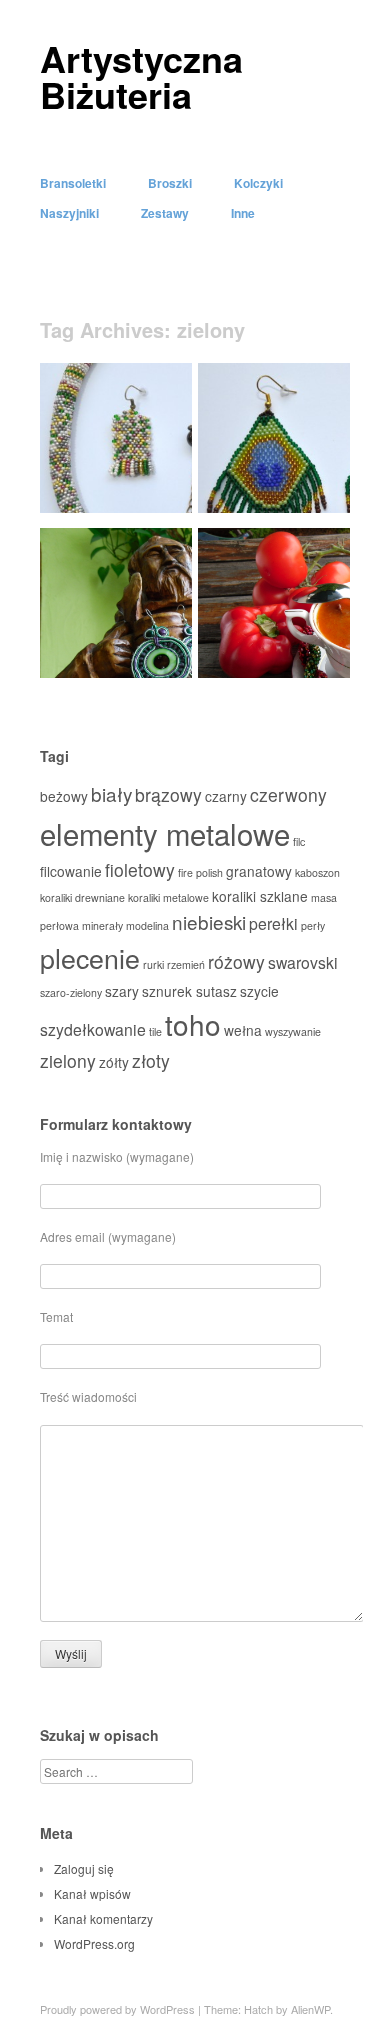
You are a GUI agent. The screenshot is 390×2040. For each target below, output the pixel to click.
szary (122, 991)
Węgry (318, 654)
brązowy (168, 794)
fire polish (200, 872)
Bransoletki (73, 183)
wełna (243, 1030)
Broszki (170, 183)
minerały (102, 925)
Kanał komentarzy (103, 1918)
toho (193, 1024)
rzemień (186, 964)
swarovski (303, 962)
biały (111, 793)
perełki (273, 923)
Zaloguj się (84, 1868)
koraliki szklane (260, 896)
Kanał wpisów (92, 1893)
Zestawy (165, 213)
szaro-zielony (71, 992)
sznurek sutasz (189, 991)
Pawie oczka (300, 489)
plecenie (90, 957)
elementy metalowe (165, 833)
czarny (226, 796)
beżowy (64, 796)
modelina (147, 925)
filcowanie (71, 871)
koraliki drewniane (82, 897)
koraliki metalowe (168, 897)
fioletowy (140, 869)
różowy (236, 961)
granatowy (259, 871)
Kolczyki (258, 183)
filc (299, 841)
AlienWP (310, 2009)
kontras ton (146, 654)
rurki (153, 964)
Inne (243, 213)
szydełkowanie (93, 1029)
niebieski (209, 921)
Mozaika (154, 489)
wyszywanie (293, 1031)
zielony (68, 1060)
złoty (151, 1060)
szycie (259, 991)
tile (155, 1031)
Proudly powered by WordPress (117, 2009)
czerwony (288, 794)
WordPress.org (94, 1943)
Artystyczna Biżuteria (141, 76)
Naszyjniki (69, 213)
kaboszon (317, 872)
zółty (114, 1062)
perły (313, 925)
